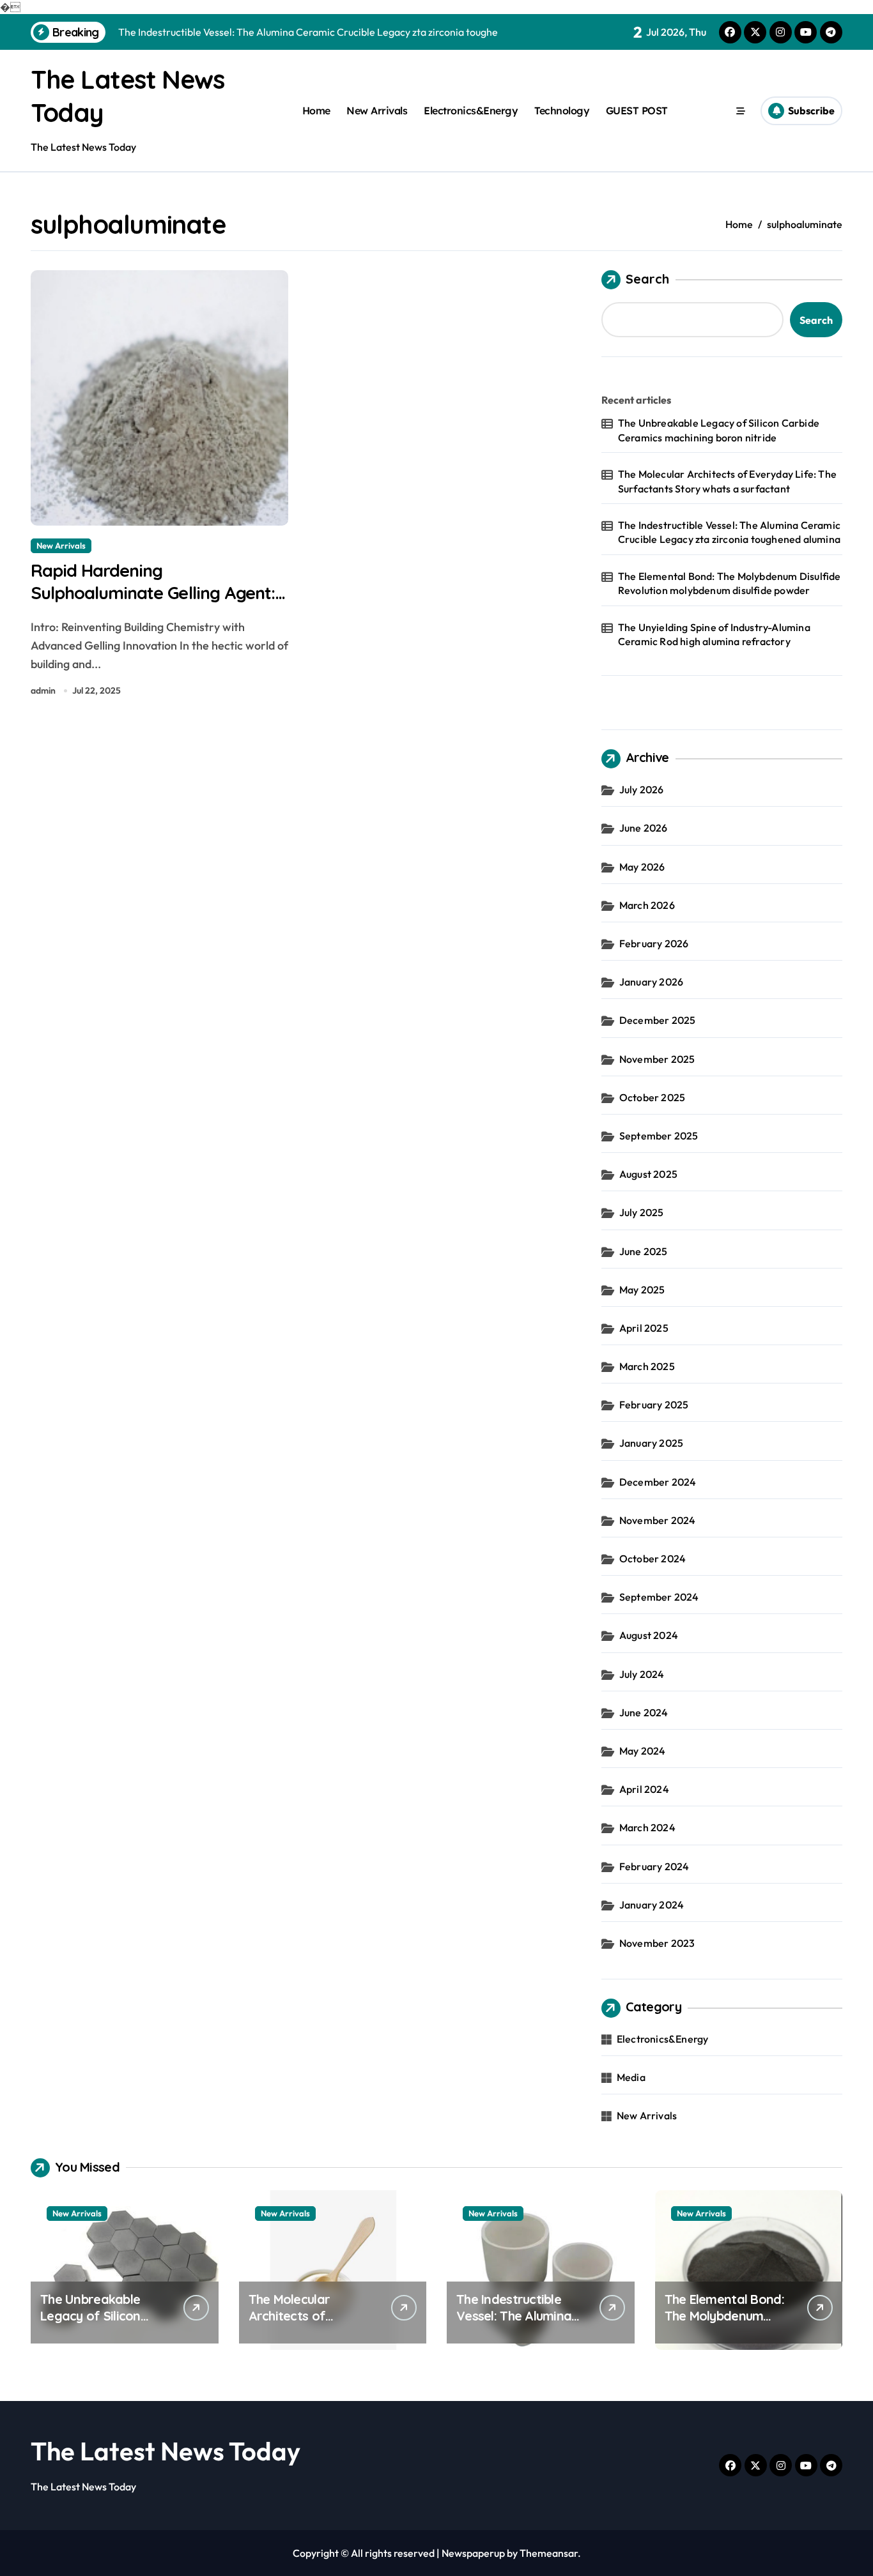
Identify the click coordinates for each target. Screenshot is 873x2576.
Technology (562, 111)
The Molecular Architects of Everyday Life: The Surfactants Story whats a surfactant (727, 481)
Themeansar (549, 2553)
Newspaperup (473, 2553)
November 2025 (657, 1059)
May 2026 (642, 867)
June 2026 (644, 828)
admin (43, 690)
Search (647, 279)
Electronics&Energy (471, 111)
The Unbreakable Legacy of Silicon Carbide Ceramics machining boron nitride (719, 430)
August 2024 (649, 1635)
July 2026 (642, 789)
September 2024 (659, 1597)
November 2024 (658, 1520)
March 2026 (647, 905)
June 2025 (644, 1251)
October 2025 (652, 1097)
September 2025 (659, 1136)
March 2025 (647, 1366)
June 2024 (644, 1712)
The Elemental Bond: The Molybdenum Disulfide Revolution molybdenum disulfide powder (730, 583)
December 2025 (658, 1020)
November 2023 (657, 1943)
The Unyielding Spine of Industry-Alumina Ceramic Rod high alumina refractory (714, 634)
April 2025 (644, 1328)
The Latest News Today (166, 2451)
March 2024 (647, 1827)
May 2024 (643, 1751)
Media (631, 2077)
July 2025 (642, 1212)
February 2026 (654, 943)
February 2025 (654, 1405)
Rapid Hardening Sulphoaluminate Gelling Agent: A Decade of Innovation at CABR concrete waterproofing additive (159, 604)
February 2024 (654, 1866)
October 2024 (653, 1559)
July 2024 (642, 1674)
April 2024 (644, 1789)
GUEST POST (637, 111)
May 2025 (642, 1290)
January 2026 (651, 982)
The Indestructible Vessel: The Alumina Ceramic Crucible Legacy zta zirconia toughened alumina (729, 532)
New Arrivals (377, 111)
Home (316, 111)
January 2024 (652, 1905)
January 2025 (651, 1443)
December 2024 (658, 1482)
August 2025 (648, 1174)
